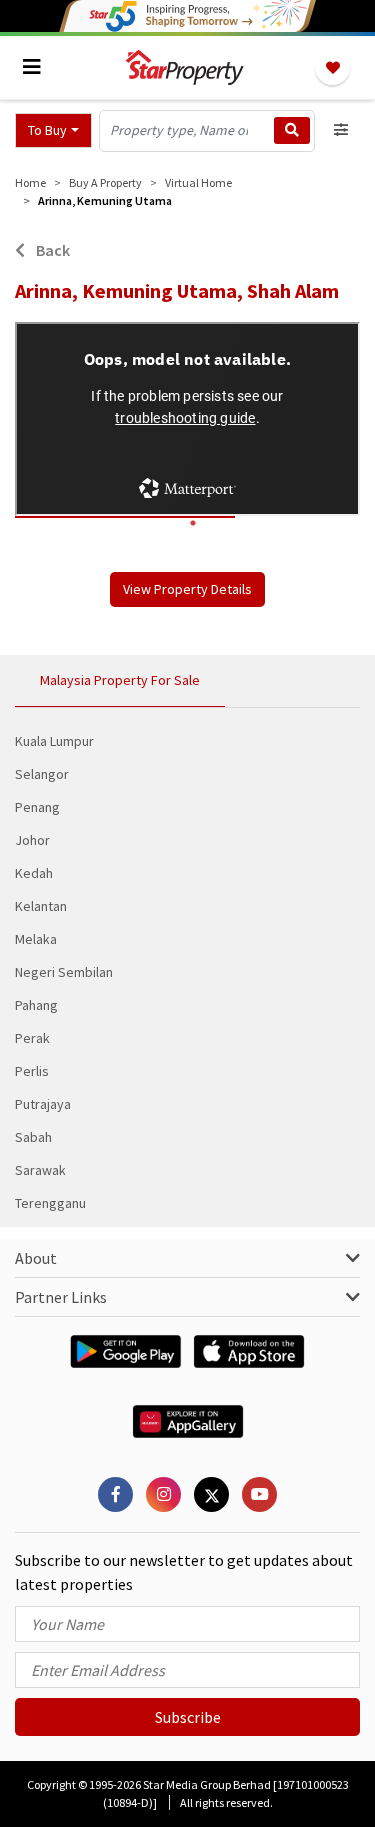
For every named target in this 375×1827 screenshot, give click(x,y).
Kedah (34, 873)
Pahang (36, 1005)
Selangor (42, 774)
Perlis (32, 1071)
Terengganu (50, 1203)
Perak (32, 1038)
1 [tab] (193, 523)
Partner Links (61, 1297)
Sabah (33, 1137)
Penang (37, 807)
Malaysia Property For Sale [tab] (120, 680)
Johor (32, 840)
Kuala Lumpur (54, 741)
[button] (53, 130)
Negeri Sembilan (64, 972)
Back (51, 250)
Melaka (36, 939)
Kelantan (41, 906)
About (36, 1258)
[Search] (292, 130)
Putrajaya (43, 1104)
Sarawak (40, 1170)
